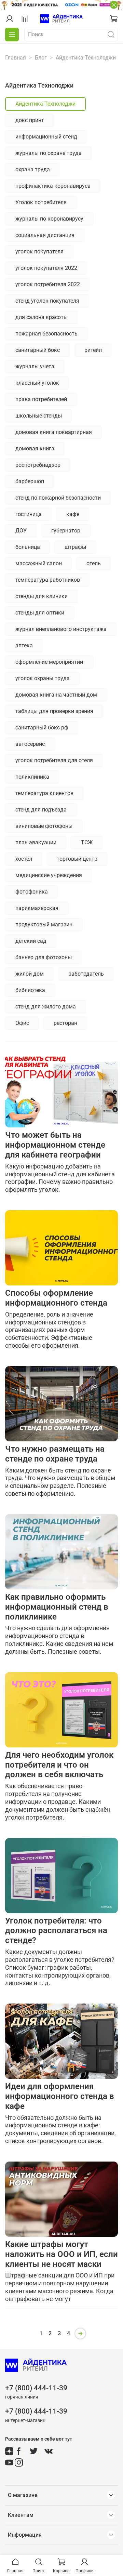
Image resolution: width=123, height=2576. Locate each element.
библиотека (30, 990)
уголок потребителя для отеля (54, 760)
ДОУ (21, 531)
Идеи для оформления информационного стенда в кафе (60, 2096)
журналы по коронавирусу (49, 219)
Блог (41, 58)
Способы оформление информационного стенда (56, 1298)
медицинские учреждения (49, 875)
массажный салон (39, 563)
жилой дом (30, 974)
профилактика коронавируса (53, 186)
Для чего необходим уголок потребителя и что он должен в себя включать (59, 1765)
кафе (73, 514)
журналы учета (35, 366)
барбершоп (30, 481)
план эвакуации (36, 842)
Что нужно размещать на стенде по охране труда (55, 1454)
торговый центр (77, 859)
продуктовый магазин (44, 924)
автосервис (30, 744)
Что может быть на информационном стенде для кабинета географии (55, 1145)
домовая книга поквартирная (54, 432)
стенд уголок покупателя (47, 301)
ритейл (93, 350)
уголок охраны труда (43, 678)
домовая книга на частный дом (56, 695)
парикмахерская (37, 908)
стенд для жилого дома (46, 1007)
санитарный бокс (38, 350)
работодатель (86, 974)
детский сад (31, 941)
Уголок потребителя (41, 202)
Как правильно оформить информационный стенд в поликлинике (57, 1607)
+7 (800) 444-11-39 (36, 2388)
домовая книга (35, 448)
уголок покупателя (39, 252)
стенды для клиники (42, 596)
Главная (16, 58)
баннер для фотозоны (44, 957)
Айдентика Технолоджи (45, 104)
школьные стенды (39, 416)
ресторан (65, 1023)
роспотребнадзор (38, 465)
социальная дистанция (45, 235)
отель (94, 563)
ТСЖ (87, 842)
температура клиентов (44, 793)
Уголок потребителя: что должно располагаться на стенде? (56, 1931)
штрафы (75, 547)
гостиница (29, 514)
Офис (22, 1023)
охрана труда (33, 169)
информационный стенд (46, 137)
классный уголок (37, 383)
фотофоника (32, 892)
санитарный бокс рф (42, 728)
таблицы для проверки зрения (54, 711)
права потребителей (41, 399)
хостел (24, 859)
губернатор (66, 531)
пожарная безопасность (46, 334)
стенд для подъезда (41, 810)
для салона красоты (42, 317)
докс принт (30, 120)
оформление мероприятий (49, 662)
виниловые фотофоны (44, 826)
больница (28, 547)
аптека (24, 645)
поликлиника (32, 777)
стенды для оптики (40, 613)
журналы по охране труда (49, 153)
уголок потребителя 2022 (48, 284)
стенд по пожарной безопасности (58, 498)
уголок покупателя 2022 (46, 268)
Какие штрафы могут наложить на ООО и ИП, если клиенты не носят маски (61, 2254)
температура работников (48, 580)
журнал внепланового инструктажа (61, 629)
